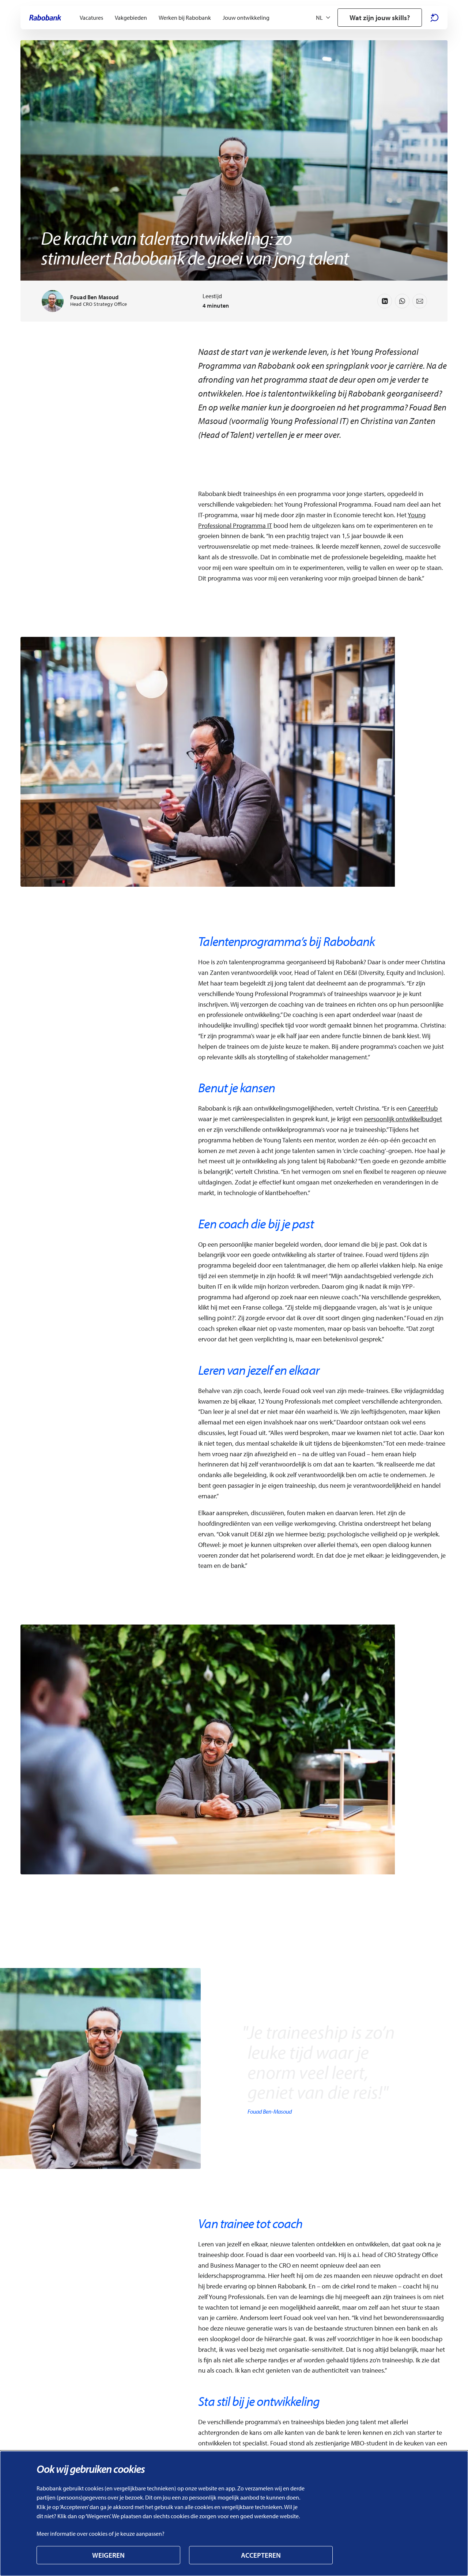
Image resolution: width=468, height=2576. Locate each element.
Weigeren (108, 2555)
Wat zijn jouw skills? (380, 18)
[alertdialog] (234, 2513)
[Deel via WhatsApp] (402, 301)
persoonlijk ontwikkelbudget (403, 1119)
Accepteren (261, 2555)
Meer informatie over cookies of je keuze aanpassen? (101, 2534)
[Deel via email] (420, 301)
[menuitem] (91, 18)
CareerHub (423, 1108)
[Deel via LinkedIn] (385, 301)
